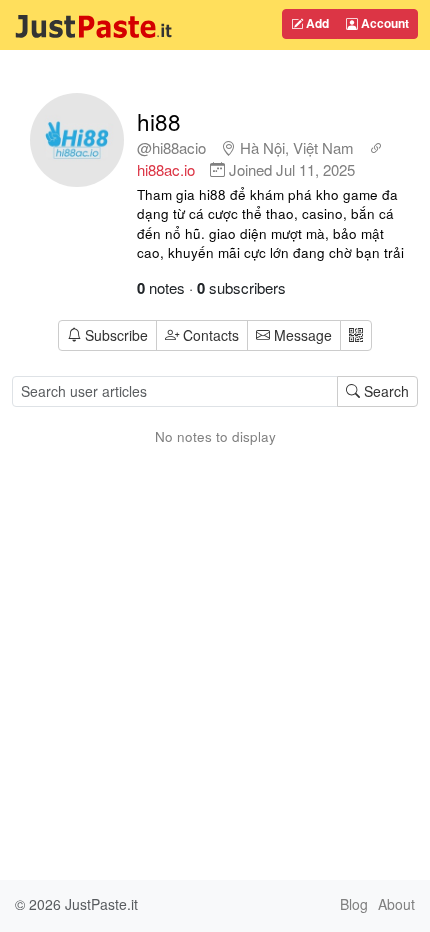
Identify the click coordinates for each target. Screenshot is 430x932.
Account (383, 23)
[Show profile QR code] (356, 335)
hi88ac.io (166, 169)
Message (301, 335)
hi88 (159, 121)
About (396, 904)
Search (384, 391)
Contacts (211, 335)
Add (316, 23)
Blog (354, 904)
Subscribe (116, 335)
